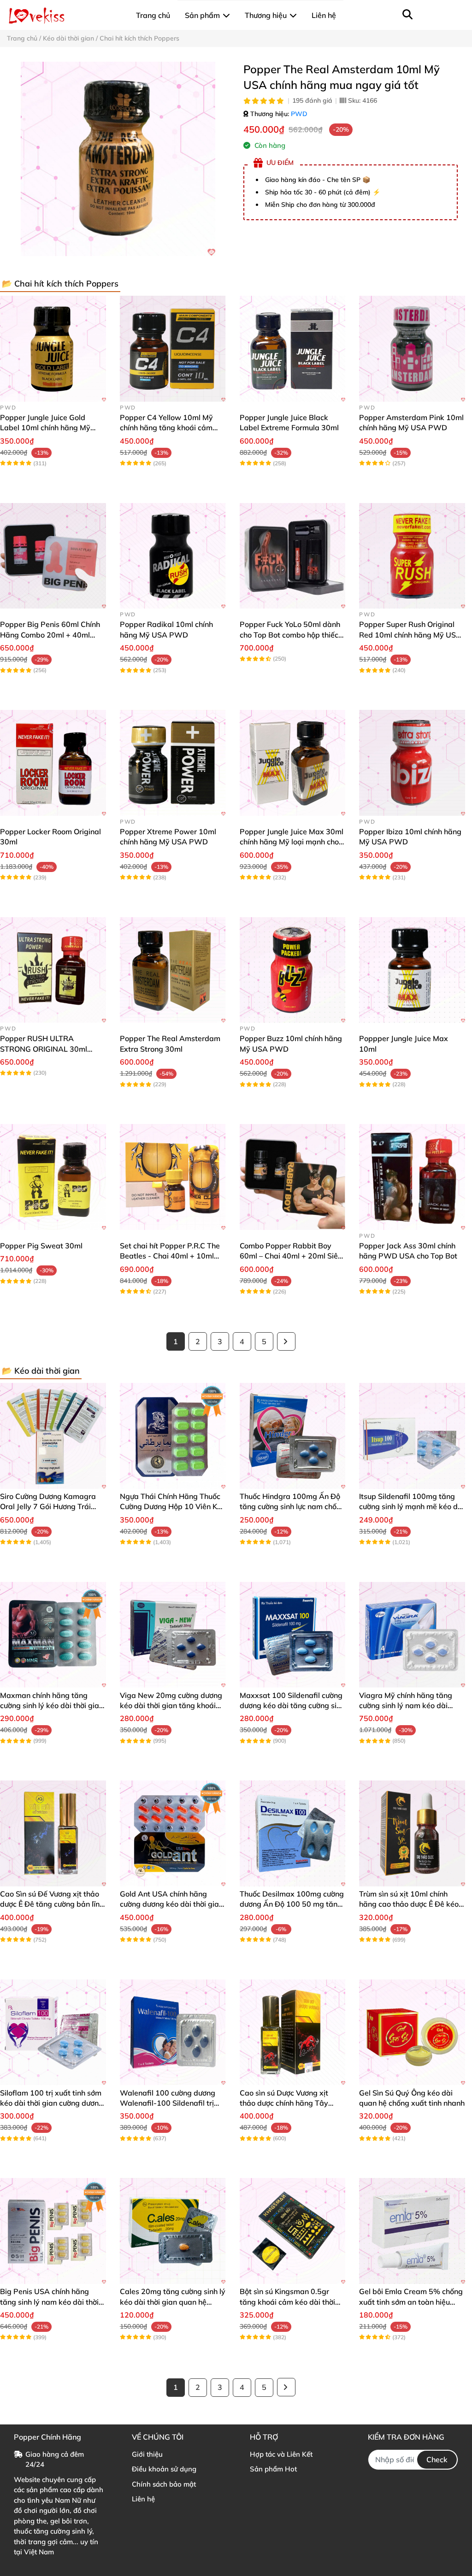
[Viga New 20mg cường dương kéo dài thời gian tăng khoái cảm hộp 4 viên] (173, 1635)
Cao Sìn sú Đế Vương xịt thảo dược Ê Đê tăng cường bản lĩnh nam (52, 1904)
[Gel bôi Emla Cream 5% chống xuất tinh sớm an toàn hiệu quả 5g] (412, 2231)
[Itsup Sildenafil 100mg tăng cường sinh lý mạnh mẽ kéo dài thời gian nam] (412, 1436)
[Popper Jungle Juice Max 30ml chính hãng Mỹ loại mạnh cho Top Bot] (293, 763)
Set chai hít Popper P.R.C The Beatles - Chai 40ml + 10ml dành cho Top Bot (170, 1256)
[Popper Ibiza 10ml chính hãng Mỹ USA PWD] (412, 763)
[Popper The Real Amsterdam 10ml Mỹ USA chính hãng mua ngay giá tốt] (118, 159)
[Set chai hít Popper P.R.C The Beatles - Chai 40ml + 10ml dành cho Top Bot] (173, 1177)
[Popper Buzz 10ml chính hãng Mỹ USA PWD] (293, 970)
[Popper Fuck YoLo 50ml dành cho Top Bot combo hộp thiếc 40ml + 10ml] (293, 556)
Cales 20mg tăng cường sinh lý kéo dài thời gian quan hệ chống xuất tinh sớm (173, 2302)
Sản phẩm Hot (273, 2469)
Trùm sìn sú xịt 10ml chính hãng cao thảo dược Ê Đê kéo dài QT (409, 1904)
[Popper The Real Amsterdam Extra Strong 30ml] (173, 970)
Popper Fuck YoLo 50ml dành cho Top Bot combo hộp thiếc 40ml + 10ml (290, 635)
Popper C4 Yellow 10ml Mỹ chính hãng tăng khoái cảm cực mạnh (166, 428)
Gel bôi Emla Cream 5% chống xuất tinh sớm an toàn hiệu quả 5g (411, 2302)
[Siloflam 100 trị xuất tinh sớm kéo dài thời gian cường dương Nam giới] (53, 2032)
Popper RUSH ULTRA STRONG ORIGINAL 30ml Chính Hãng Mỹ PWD (44, 1049)
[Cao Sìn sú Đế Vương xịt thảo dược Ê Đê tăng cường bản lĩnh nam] (53, 1833)
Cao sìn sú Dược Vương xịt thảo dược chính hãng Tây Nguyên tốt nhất (284, 2103)
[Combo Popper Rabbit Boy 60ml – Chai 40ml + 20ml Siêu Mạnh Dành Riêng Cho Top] (293, 1177)
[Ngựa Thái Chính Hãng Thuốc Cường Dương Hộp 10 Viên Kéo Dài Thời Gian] (173, 1436)
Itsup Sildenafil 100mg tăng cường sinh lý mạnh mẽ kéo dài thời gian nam (412, 1507)
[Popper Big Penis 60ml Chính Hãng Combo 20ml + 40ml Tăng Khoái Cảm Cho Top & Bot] (53, 556)
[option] (118, 159)
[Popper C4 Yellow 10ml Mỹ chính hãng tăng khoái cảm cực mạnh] (173, 349)
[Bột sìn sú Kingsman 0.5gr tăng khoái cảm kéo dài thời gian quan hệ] (293, 2231)
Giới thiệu (147, 2454)
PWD (299, 114)
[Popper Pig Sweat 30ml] (53, 1177)
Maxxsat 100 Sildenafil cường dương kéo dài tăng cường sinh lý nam (292, 1706)
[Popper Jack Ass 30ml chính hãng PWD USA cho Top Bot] (412, 1177)
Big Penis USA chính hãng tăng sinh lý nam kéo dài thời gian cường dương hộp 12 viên (52, 2302)
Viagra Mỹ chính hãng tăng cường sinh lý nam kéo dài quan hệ (406, 1706)
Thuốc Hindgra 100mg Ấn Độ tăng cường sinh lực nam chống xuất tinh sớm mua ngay (292, 1507)
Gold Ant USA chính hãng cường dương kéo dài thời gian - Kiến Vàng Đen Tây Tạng (171, 1904)
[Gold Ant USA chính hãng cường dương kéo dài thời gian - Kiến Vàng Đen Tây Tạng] (173, 1833)
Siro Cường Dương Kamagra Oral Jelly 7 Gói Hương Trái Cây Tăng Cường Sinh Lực (48, 1507)
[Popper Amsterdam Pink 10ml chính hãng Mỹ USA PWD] (412, 349)
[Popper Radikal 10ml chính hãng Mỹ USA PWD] (173, 556)
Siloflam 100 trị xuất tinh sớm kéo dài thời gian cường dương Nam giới (52, 2103)
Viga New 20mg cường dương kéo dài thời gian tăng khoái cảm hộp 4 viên (171, 1706)
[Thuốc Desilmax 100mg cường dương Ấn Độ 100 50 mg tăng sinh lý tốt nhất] (293, 1833)
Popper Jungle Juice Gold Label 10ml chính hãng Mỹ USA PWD (45, 428)
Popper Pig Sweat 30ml (41, 1246)
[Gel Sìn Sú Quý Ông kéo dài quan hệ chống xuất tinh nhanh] (412, 2032)
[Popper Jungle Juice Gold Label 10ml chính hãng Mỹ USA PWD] (53, 349)
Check (437, 2459)
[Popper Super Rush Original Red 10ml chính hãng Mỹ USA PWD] (412, 556)
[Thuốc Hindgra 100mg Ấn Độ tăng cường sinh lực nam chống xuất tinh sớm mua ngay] (293, 1436)
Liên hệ (143, 2499)
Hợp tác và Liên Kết (281, 2454)
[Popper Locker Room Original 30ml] (53, 763)
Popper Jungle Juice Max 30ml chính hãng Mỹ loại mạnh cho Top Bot (292, 842)
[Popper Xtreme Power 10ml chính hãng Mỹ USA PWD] (173, 763)
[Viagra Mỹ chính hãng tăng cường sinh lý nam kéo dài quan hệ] (412, 1635)
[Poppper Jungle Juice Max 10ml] (412, 970)
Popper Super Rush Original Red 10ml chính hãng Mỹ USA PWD (410, 635)
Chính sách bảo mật (164, 2484)
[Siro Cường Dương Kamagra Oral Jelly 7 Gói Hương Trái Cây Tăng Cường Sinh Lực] (53, 1436)
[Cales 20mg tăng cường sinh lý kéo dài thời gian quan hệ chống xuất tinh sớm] (173, 2231)
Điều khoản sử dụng (164, 2469)
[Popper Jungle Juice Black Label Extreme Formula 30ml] (293, 349)
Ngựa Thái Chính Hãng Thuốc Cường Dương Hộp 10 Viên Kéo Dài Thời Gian (173, 1507)
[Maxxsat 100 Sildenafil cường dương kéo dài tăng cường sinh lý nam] (293, 1635)
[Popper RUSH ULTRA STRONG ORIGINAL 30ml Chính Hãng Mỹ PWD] (53, 970)
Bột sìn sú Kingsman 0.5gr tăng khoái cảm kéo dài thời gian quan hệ (287, 2302)
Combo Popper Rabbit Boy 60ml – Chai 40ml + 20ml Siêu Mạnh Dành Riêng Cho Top (291, 1256)
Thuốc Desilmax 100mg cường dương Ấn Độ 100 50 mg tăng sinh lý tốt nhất (292, 1904)
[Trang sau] (286, 1341)
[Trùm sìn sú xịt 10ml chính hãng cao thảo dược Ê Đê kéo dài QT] (412, 1833)
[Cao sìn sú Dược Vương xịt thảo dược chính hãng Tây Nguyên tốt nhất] (293, 2032)
